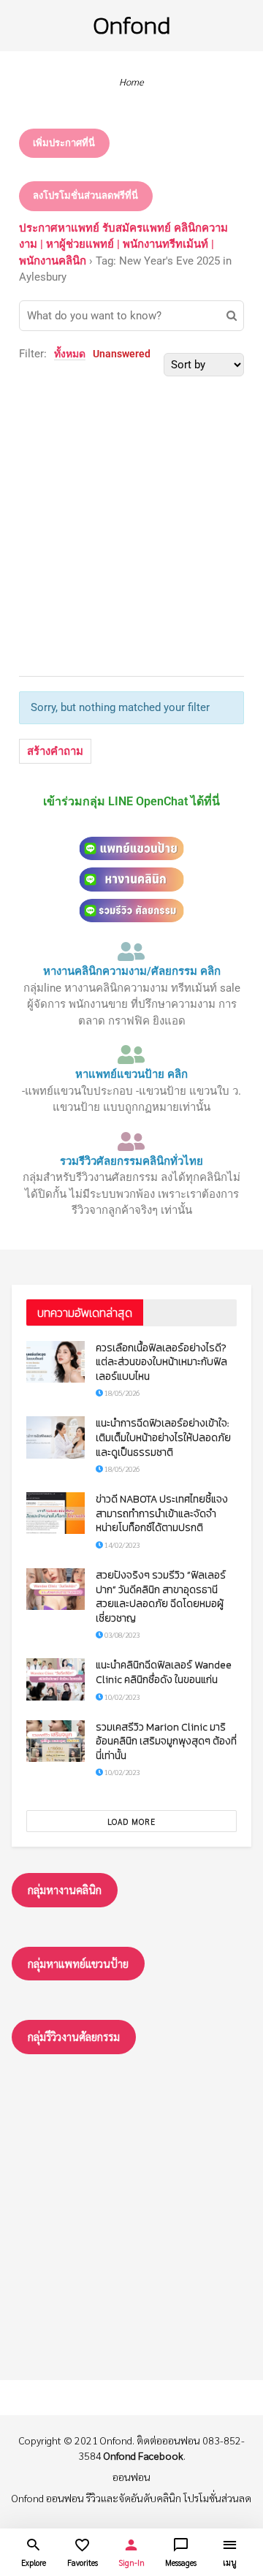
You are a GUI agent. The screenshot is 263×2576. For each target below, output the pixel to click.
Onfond (131, 25)
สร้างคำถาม (55, 751)
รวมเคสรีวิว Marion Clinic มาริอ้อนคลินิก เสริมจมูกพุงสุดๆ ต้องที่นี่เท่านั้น (166, 1741)
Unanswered (122, 354)
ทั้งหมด (70, 354)
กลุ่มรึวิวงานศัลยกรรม (74, 2036)
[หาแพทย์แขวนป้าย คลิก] (131, 1055)
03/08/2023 (121, 1634)
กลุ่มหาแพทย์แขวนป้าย (78, 1963)
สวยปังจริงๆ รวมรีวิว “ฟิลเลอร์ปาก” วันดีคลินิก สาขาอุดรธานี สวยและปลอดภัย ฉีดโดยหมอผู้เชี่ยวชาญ (161, 1597)
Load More (131, 1821)
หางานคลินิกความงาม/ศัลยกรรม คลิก (132, 971)
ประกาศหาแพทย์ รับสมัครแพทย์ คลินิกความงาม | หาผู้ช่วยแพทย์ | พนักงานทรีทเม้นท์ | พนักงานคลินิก (123, 244)
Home (131, 81)
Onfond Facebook (144, 2455)
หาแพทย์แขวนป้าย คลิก (131, 1074)
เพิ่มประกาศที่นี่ (64, 143)
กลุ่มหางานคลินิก (65, 1889)
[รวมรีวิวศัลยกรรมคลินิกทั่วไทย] (131, 1141)
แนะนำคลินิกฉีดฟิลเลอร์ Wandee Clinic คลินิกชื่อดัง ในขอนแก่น (164, 1672)
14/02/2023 (121, 1545)
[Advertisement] (131, 508)
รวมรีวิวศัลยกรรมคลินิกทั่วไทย (131, 1161)
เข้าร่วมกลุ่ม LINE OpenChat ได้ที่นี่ (131, 801)
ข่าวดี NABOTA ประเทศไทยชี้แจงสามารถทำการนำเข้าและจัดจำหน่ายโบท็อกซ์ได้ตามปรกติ (162, 1513)
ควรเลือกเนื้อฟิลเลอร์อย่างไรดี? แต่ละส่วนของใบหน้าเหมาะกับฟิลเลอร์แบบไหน (161, 1362)
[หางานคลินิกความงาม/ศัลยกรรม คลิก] (131, 951)
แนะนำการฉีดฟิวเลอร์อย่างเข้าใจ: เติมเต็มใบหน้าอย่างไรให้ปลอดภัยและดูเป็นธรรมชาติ (163, 1437)
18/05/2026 (121, 1393)
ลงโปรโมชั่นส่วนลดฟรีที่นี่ (85, 195)
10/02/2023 (121, 1697)
